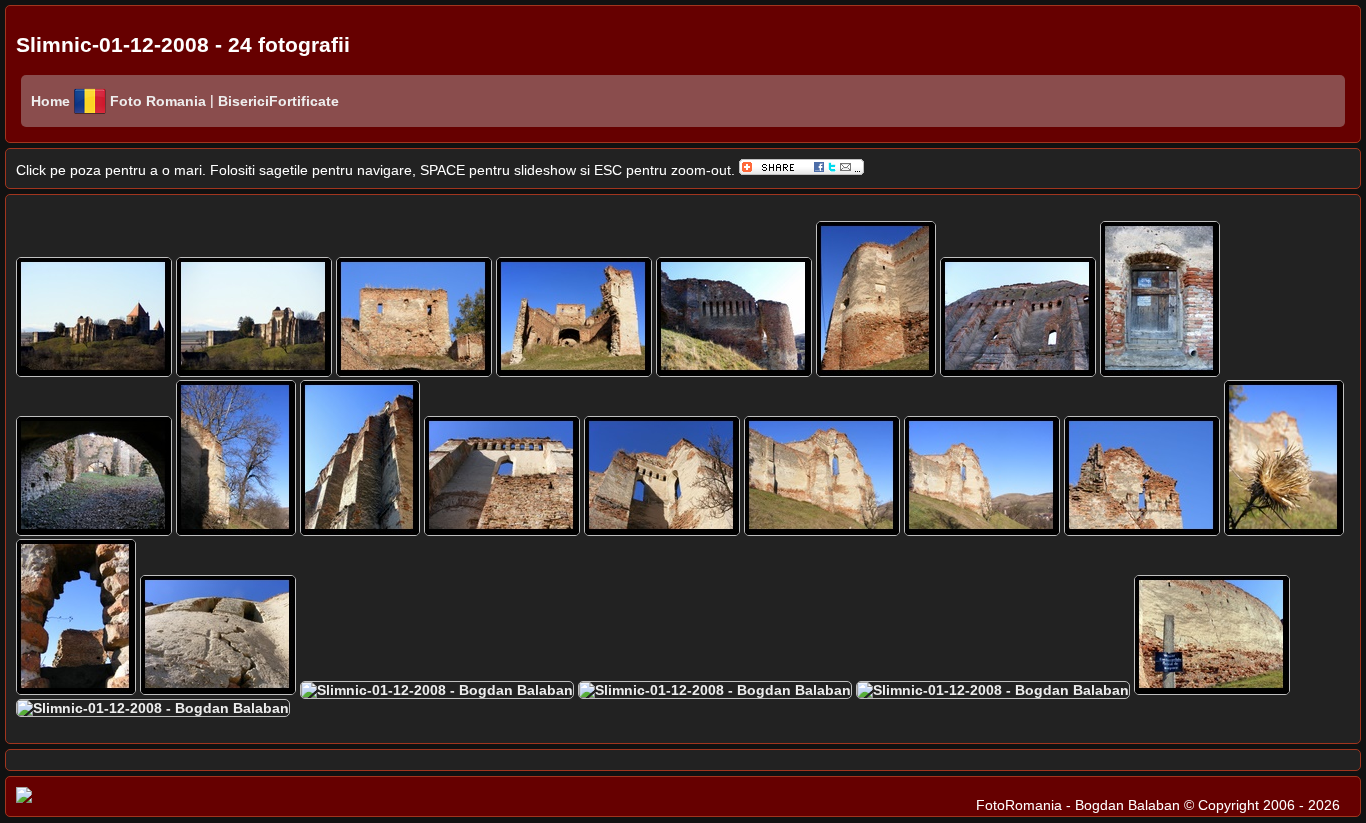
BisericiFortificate (276, 101)
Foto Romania (160, 101)
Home (50, 101)
